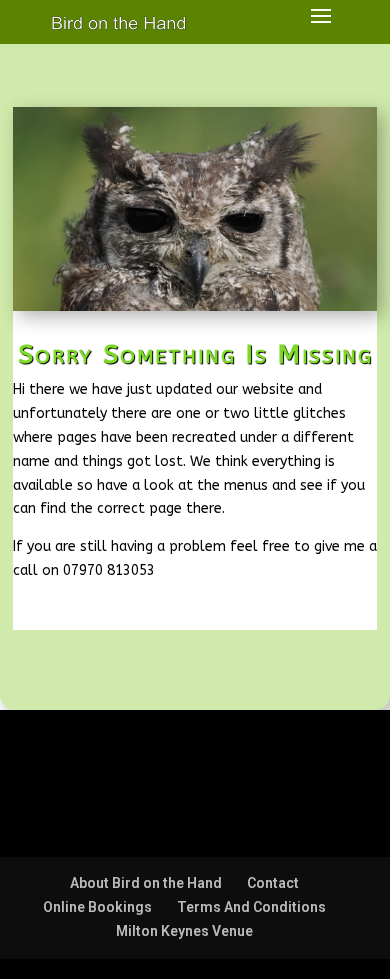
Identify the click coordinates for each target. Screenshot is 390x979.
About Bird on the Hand (146, 883)
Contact (273, 883)
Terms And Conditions (251, 907)
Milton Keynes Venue (184, 931)
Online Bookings (97, 907)
